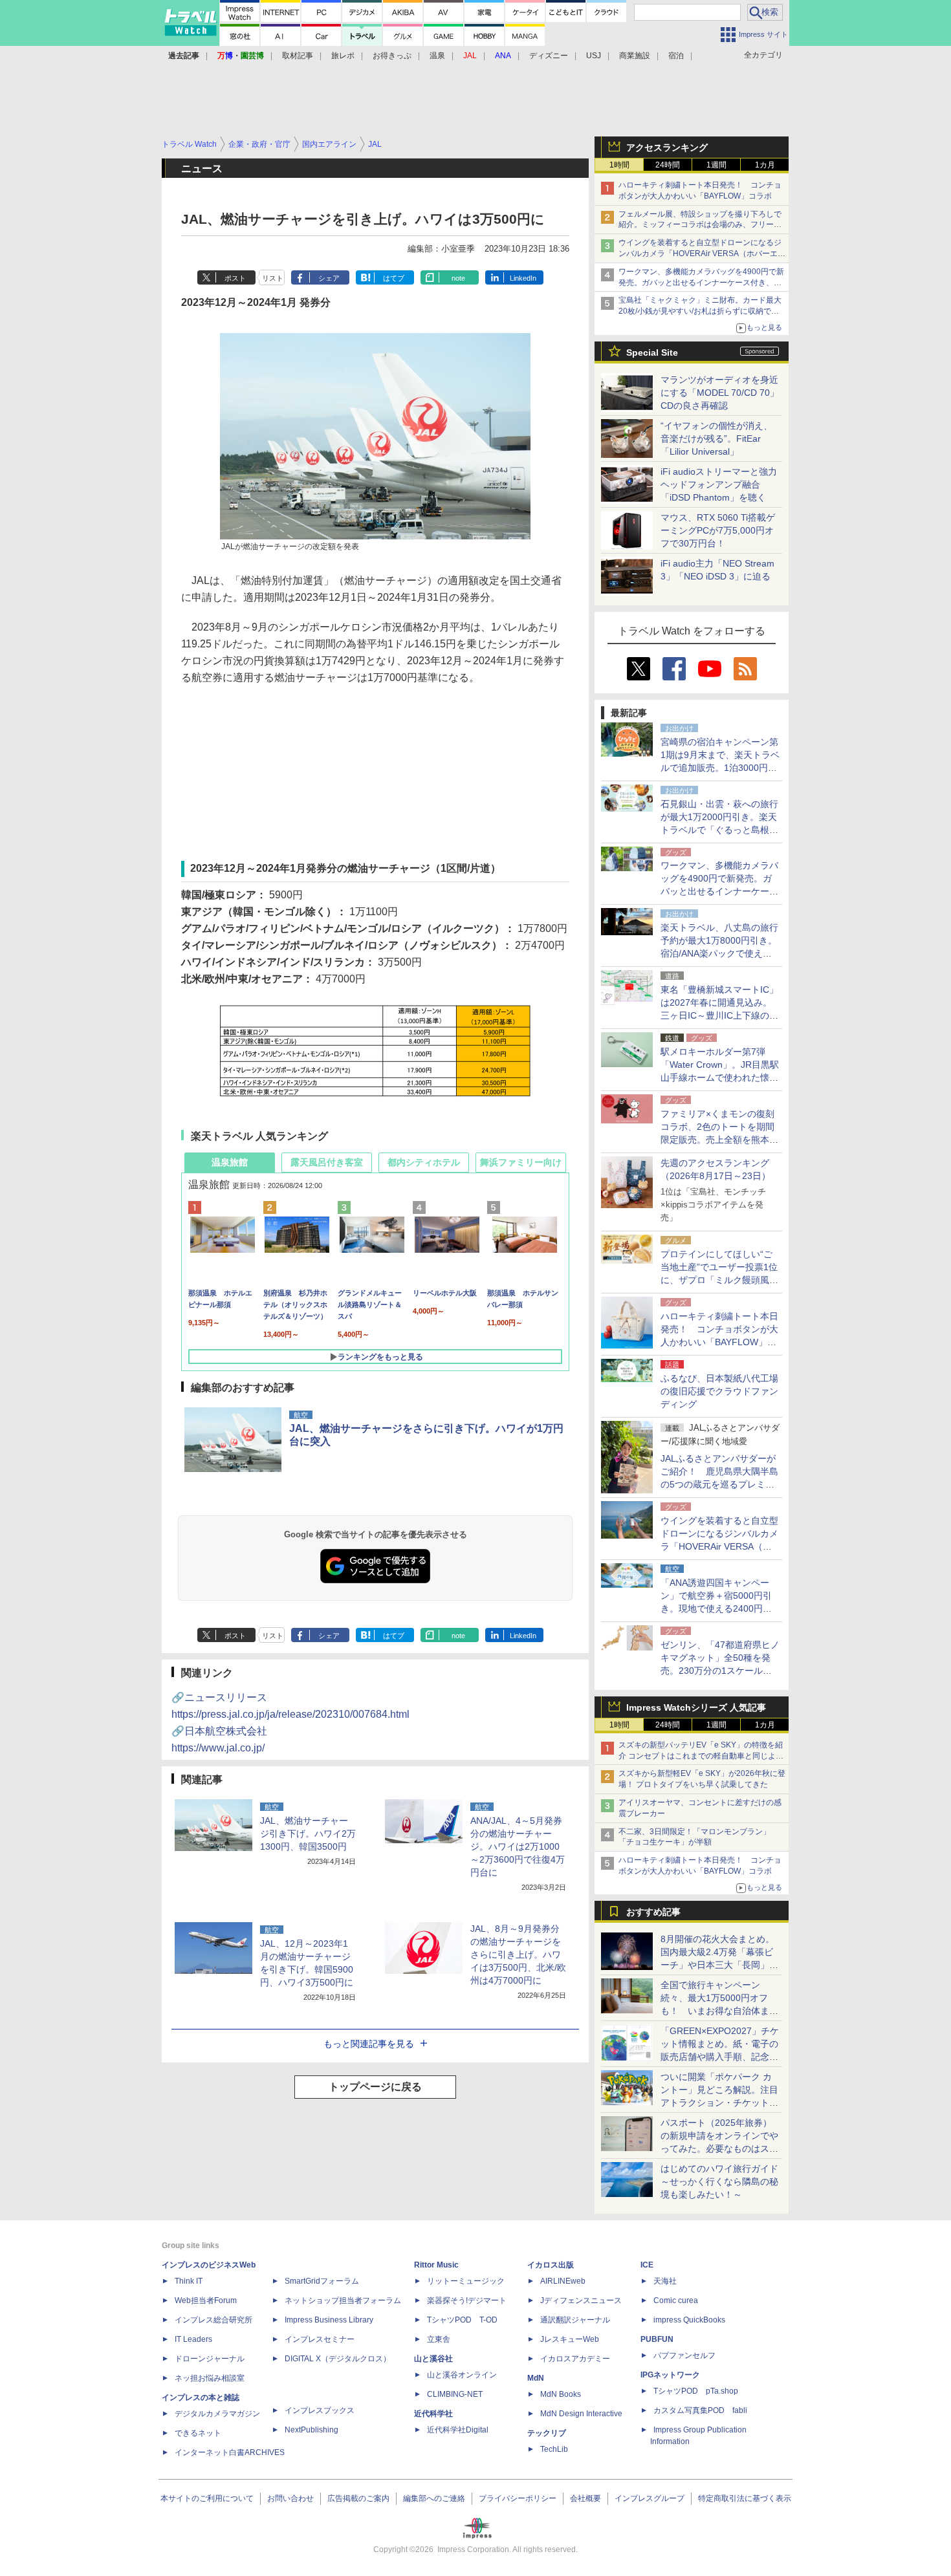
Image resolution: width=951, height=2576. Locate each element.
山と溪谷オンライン (462, 2375)
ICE (647, 2265)
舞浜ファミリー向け (521, 1162)
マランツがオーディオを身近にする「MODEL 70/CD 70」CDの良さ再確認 (720, 393)
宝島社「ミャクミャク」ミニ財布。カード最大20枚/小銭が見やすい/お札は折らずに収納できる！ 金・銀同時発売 (700, 311)
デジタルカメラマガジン (217, 2414)
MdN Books (561, 2394)
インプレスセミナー (320, 2339)
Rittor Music (436, 2265)
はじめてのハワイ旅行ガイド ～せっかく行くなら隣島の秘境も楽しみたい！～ (719, 2181)
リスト (273, 278)
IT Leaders (193, 2339)
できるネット (198, 2433)
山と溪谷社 (433, 2359)
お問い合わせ (290, 2498)
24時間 (668, 165)
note (458, 278)
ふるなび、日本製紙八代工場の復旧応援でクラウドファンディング (719, 1391)
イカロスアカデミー (575, 2359)
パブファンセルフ (684, 2355)
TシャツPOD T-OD (462, 2320)
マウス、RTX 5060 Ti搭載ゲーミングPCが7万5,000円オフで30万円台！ (718, 530)
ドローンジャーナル (210, 2359)
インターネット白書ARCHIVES (230, 2452)
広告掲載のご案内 (358, 2498)
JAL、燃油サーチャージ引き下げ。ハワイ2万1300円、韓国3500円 (308, 1834)
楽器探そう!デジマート (467, 2300)
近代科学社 (433, 2414)
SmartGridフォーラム (322, 2281)
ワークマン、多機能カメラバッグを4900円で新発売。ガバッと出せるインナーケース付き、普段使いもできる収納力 (701, 283)
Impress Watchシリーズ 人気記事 (696, 1707)
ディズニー (549, 56)
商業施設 (635, 56)
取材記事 (298, 56)
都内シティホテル (424, 1162)
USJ (594, 56)
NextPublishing (312, 2430)
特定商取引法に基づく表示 (745, 2498)
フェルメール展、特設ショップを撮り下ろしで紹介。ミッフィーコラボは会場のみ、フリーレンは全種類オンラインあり (700, 225)
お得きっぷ (392, 56)
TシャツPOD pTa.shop (696, 2391)
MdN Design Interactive (581, 2414)
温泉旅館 (230, 1162)
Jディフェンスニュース (581, 2300)
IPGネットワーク (670, 2375)
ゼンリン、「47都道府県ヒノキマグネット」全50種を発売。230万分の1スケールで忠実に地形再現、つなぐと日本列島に (720, 1671)
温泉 (437, 56)
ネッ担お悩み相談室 (210, 2378)
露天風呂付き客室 (327, 1162)
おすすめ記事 (653, 1912)
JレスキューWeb (570, 2339)
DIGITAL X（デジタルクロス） (338, 2359)
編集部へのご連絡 (434, 2498)
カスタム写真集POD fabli (700, 2410)
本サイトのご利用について (207, 2498)
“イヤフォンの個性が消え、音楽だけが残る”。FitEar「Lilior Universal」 (716, 438)
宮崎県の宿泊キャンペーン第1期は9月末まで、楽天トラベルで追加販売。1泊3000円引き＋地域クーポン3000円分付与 (720, 768)
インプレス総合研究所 (213, 2320)
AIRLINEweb (563, 2281)
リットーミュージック (466, 2281)
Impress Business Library (329, 2320)
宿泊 (676, 56)
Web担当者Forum (206, 2300)
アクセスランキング (667, 147)
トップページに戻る (375, 2087)
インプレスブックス (320, 2410)
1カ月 (765, 165)
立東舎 (439, 2339)
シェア (329, 278)
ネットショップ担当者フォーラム (343, 2300)
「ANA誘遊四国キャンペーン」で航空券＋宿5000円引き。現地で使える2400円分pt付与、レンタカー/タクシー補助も (720, 1608)
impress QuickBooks (689, 2320)
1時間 (619, 165)
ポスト (235, 278)
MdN (536, 2378)
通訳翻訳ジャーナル (575, 2320)
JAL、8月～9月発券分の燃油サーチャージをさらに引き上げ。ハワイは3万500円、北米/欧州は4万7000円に (518, 1954)
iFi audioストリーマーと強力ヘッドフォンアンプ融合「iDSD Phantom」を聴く (719, 484)
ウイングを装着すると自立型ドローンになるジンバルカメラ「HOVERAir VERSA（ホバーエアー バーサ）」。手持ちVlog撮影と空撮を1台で (702, 254)
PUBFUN (657, 2339)
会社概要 (585, 2498)
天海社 (665, 2281)
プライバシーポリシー (518, 2498)
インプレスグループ (650, 2498)
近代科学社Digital (458, 2430)
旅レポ (343, 56)
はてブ (394, 278)
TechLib (554, 2449)
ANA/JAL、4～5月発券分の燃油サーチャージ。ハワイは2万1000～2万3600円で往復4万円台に (518, 1846)
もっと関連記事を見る (369, 2044)
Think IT (189, 2281)
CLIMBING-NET (455, 2394)
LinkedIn (523, 278)
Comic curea (676, 2300)
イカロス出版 (551, 2265)
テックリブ (547, 2433)
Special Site (652, 352)
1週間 (716, 165)
